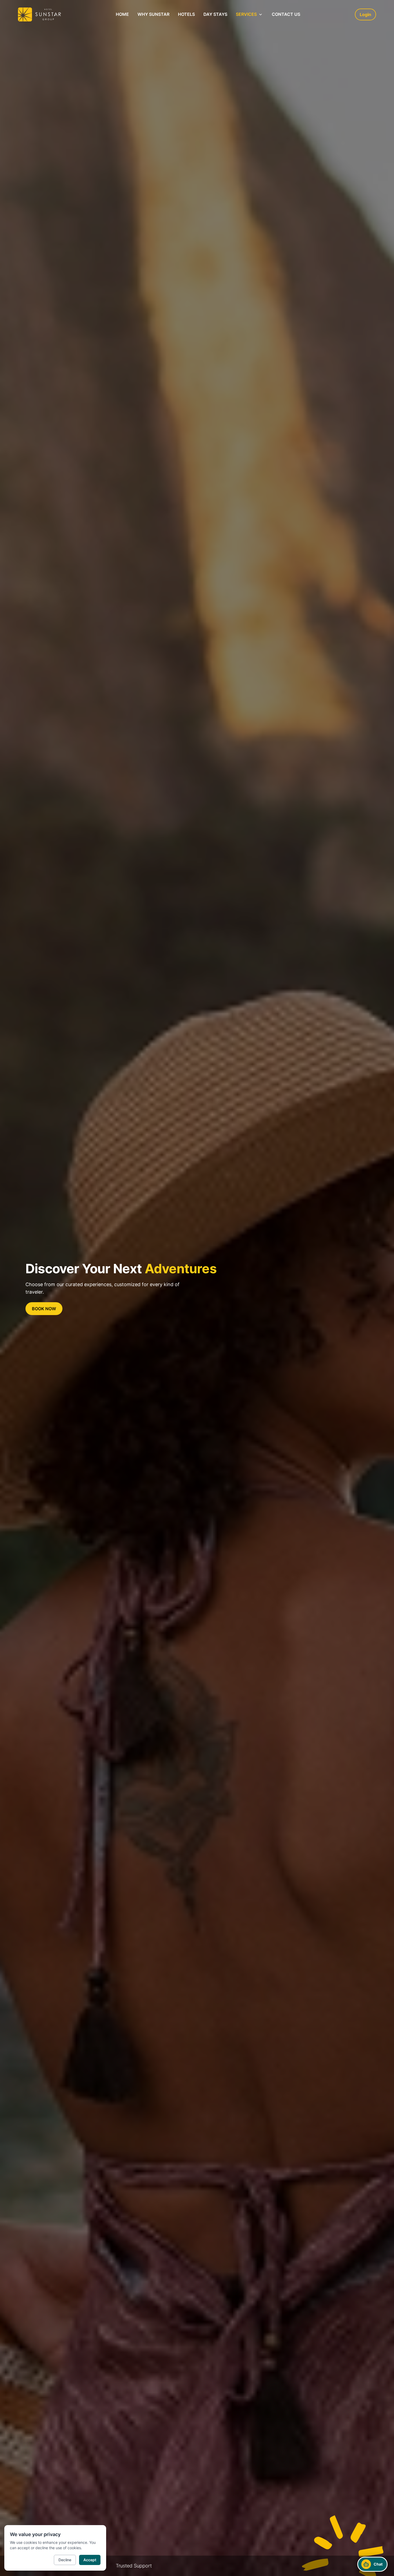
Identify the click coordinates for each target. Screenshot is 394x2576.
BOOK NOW (44, 1309)
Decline (65, 2560)
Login (365, 14)
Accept (90, 2560)
